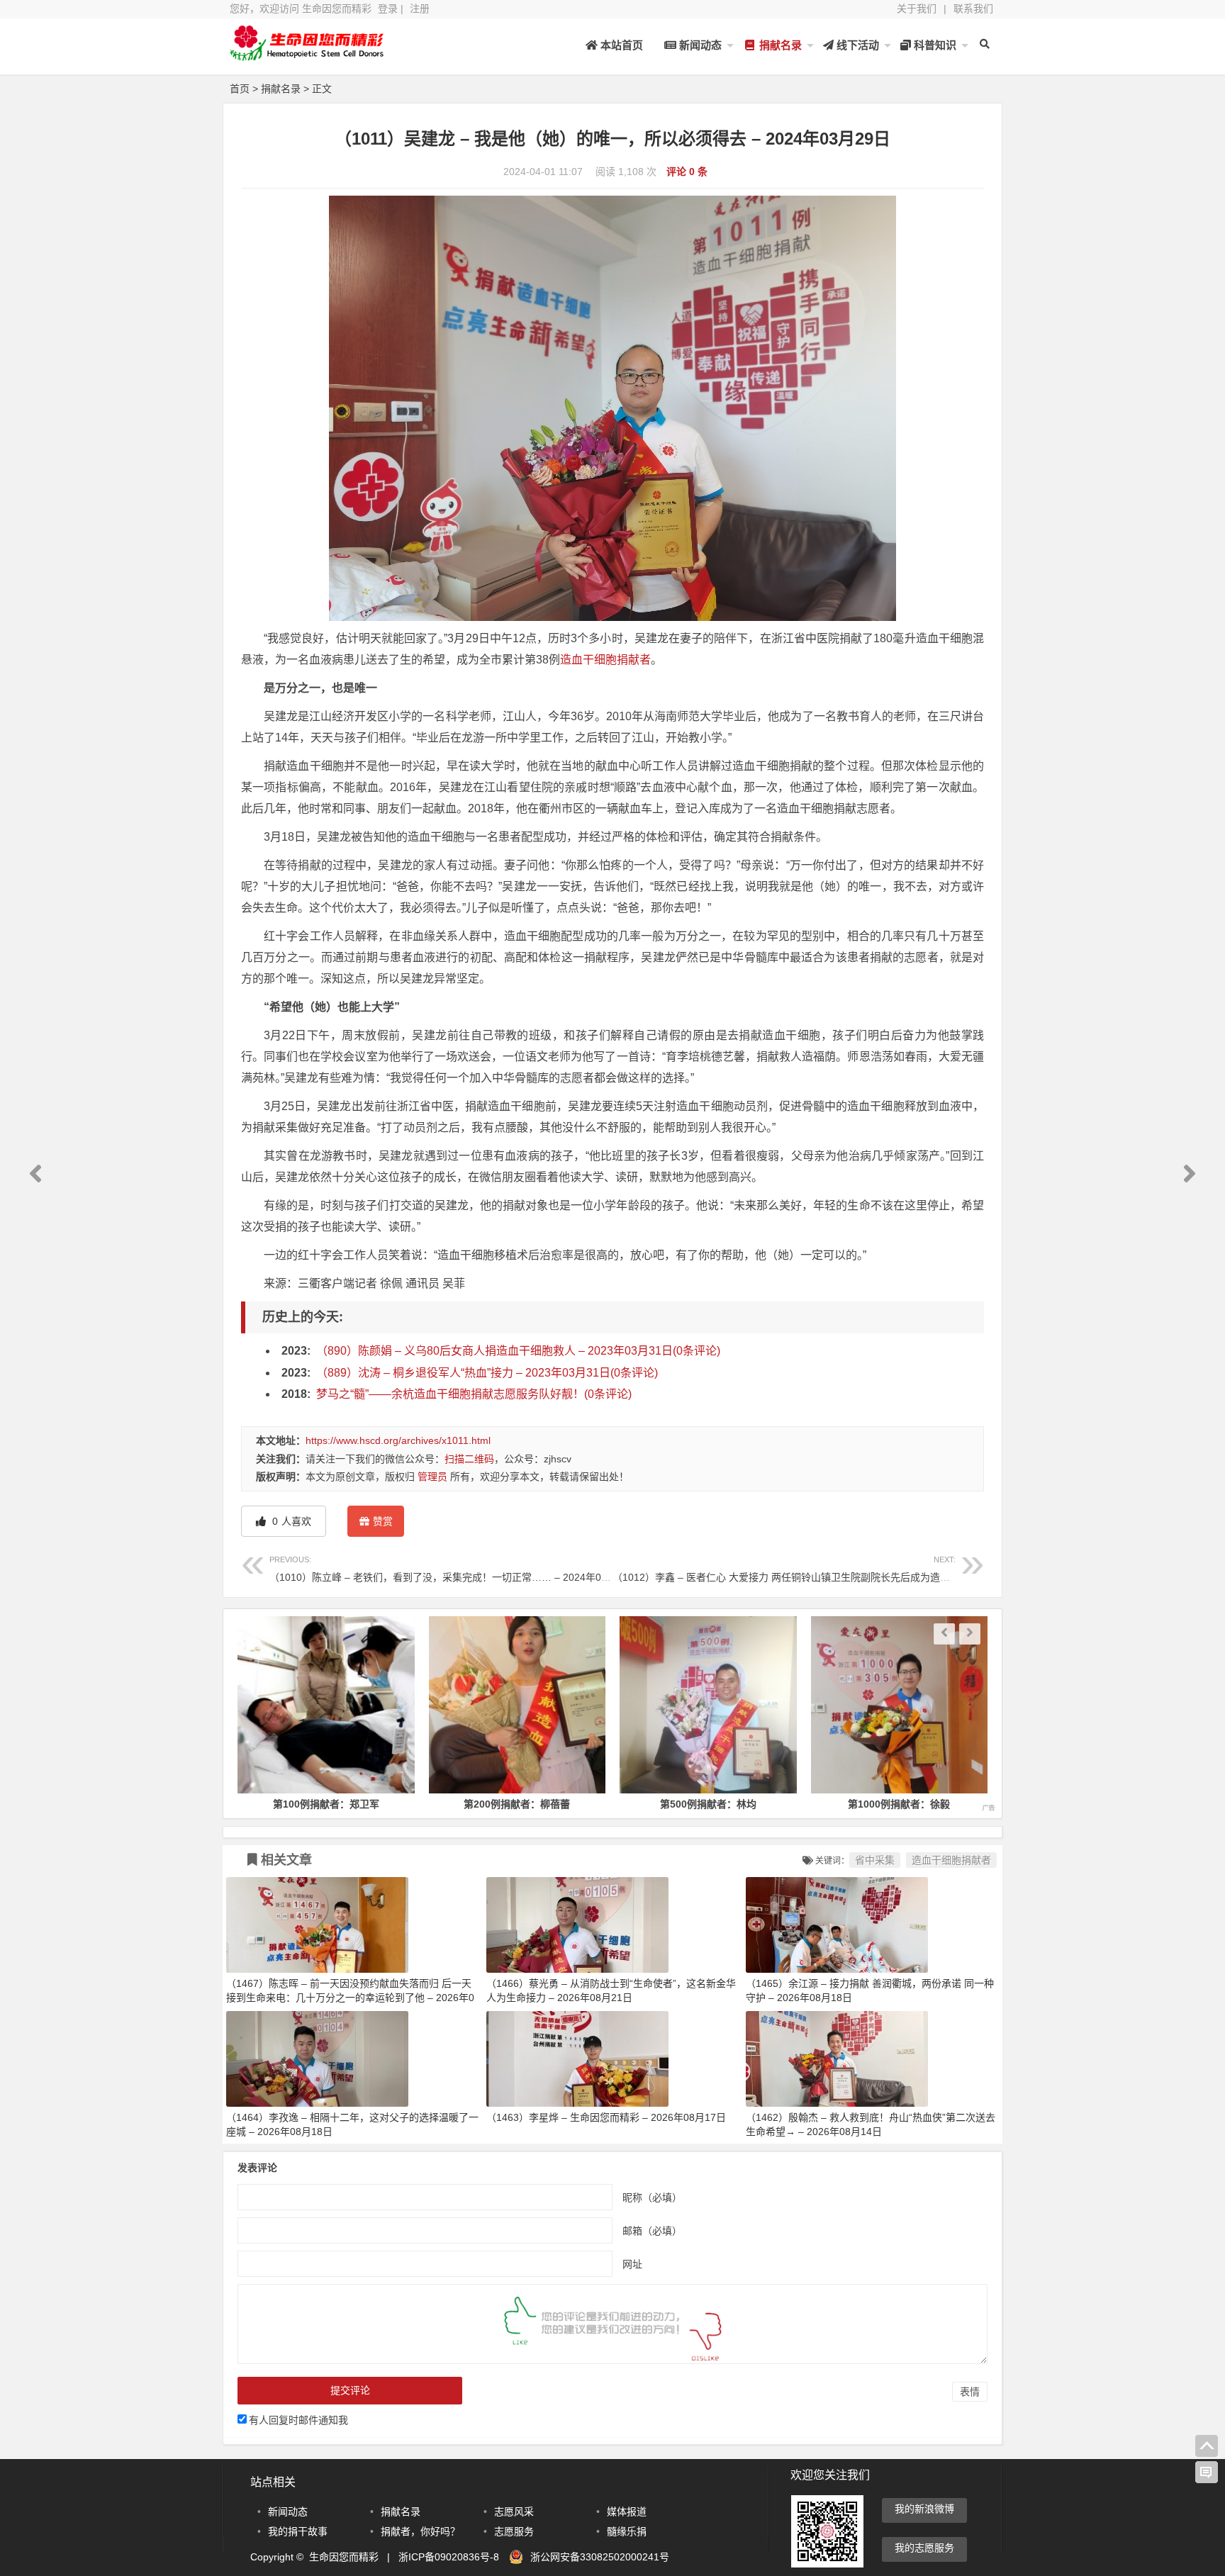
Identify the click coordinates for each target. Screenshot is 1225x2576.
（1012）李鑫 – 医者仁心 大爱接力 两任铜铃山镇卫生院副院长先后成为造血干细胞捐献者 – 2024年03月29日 (854, 1569)
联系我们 (973, 9)
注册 (420, 9)
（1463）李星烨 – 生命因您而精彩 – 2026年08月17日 (606, 2117)
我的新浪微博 (924, 2509)
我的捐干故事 (298, 2531)
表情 (970, 2392)
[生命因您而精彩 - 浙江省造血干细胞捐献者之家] (308, 55)
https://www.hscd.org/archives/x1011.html (398, 1440)
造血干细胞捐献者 (605, 660)
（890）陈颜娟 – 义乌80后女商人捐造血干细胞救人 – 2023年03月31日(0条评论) (518, 1351)
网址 (632, 2264)
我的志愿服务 (924, 2548)
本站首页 (620, 45)
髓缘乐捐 (627, 2531)
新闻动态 (699, 45)
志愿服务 (514, 2531)
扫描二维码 (469, 1459)
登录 (388, 9)
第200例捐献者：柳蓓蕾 (469, 1804)
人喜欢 (290, 1521)
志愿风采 (514, 2511)
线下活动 (856, 45)
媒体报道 (627, 2511)
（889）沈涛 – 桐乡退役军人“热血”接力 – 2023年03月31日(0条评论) (487, 1373)
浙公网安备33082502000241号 (600, 2557)
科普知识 (934, 45)
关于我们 (917, 9)
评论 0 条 (687, 172)
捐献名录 (779, 45)
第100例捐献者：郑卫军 (278, 1804)
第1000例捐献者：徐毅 (851, 1804)
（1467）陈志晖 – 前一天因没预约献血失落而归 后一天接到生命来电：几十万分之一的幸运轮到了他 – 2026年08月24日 (350, 1998)
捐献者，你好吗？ (420, 2531)
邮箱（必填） (652, 2231)
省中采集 (875, 1860)
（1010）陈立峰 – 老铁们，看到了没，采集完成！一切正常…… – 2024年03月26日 (454, 1569)
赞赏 (383, 1521)
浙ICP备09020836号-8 (449, 2557)
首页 (240, 89)
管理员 (432, 1477)
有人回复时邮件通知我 (298, 2420)
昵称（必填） (652, 2197)
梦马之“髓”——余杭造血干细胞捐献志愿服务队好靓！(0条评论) (474, 1394)
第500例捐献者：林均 (660, 1804)
